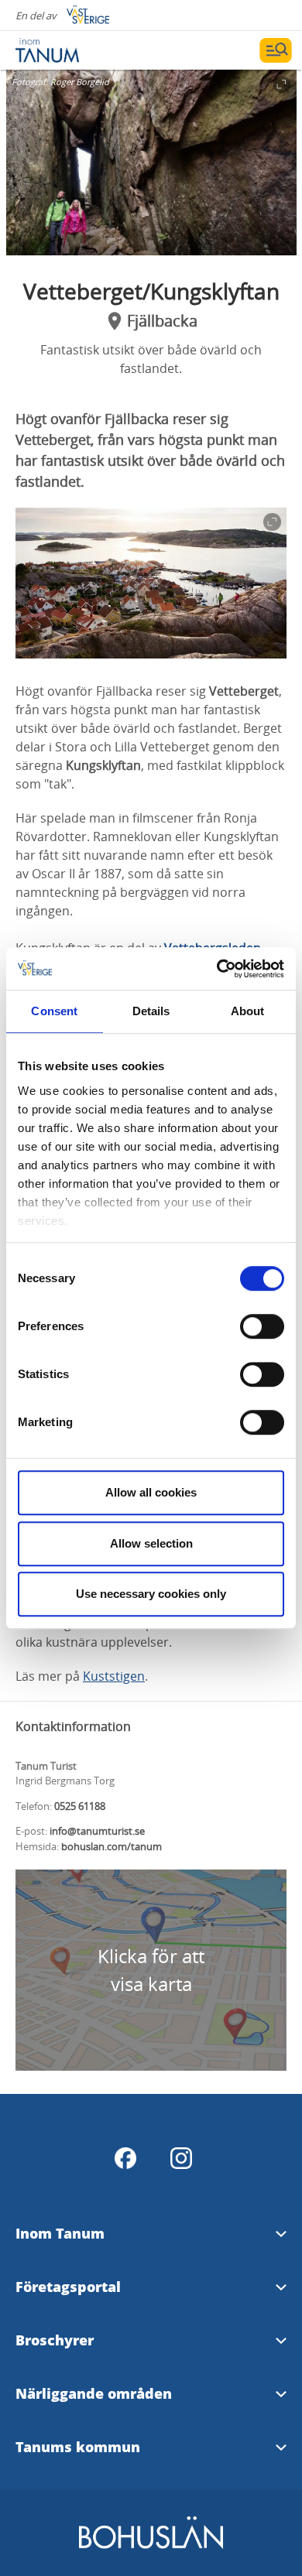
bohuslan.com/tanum (112, 1846)
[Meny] (276, 50)
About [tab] (248, 1011)
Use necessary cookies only (151, 1594)
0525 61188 (80, 1806)
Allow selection (151, 1543)
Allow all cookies (151, 1492)
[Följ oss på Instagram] (181, 2158)
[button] (151, 162)
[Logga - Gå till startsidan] (70, 50)
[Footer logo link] (151, 2546)
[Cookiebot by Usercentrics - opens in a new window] (217, 969)
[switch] (262, 1326)
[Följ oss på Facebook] (125, 2158)
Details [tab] (151, 1011)
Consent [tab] (54, 1011)
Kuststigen (114, 1676)
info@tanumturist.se (97, 1831)
